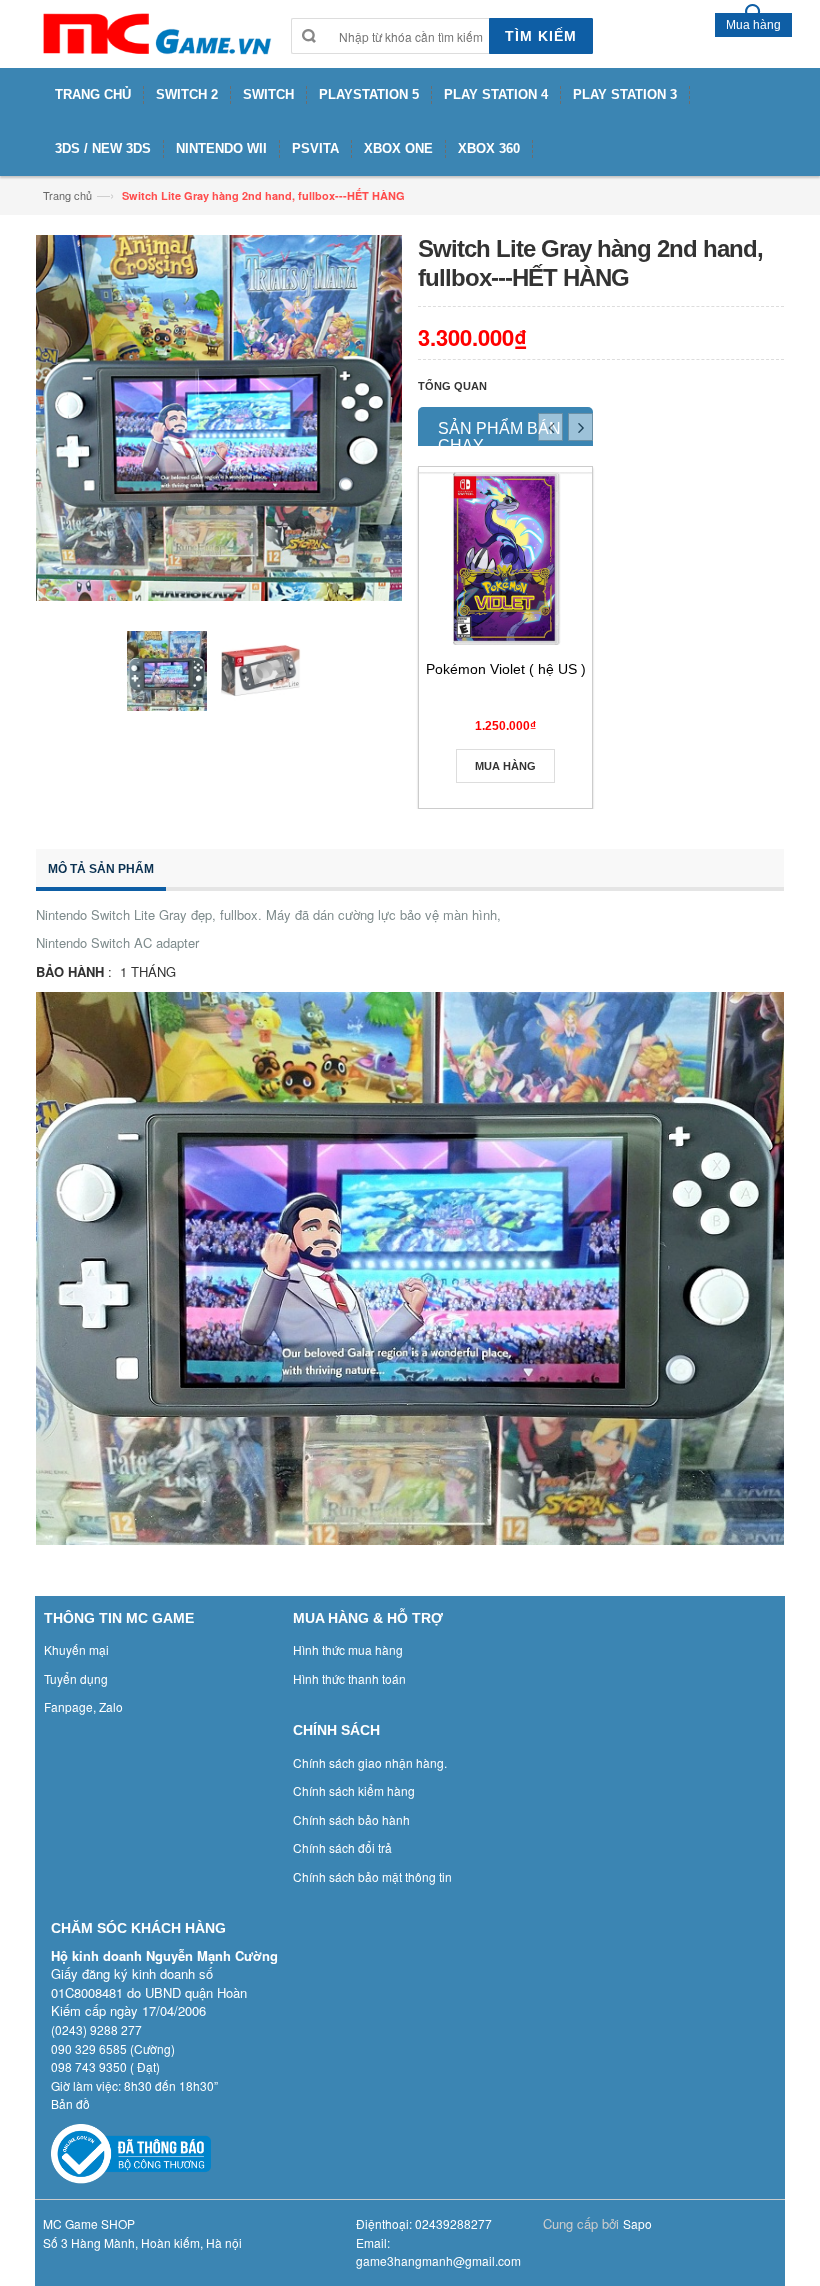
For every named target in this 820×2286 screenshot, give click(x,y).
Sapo (637, 2223)
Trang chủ (67, 195)
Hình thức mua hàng (348, 1649)
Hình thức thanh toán (349, 1678)
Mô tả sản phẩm (101, 869)
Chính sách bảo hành (351, 1819)
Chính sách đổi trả (342, 1847)
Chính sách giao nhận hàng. (370, 1762)
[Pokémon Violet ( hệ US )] (505, 558)
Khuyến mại (76, 1649)
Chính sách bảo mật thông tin (372, 1876)
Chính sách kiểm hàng (354, 1790)
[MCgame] (155, 34)
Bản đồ (70, 2103)
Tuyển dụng (76, 1678)
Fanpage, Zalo (83, 1706)
